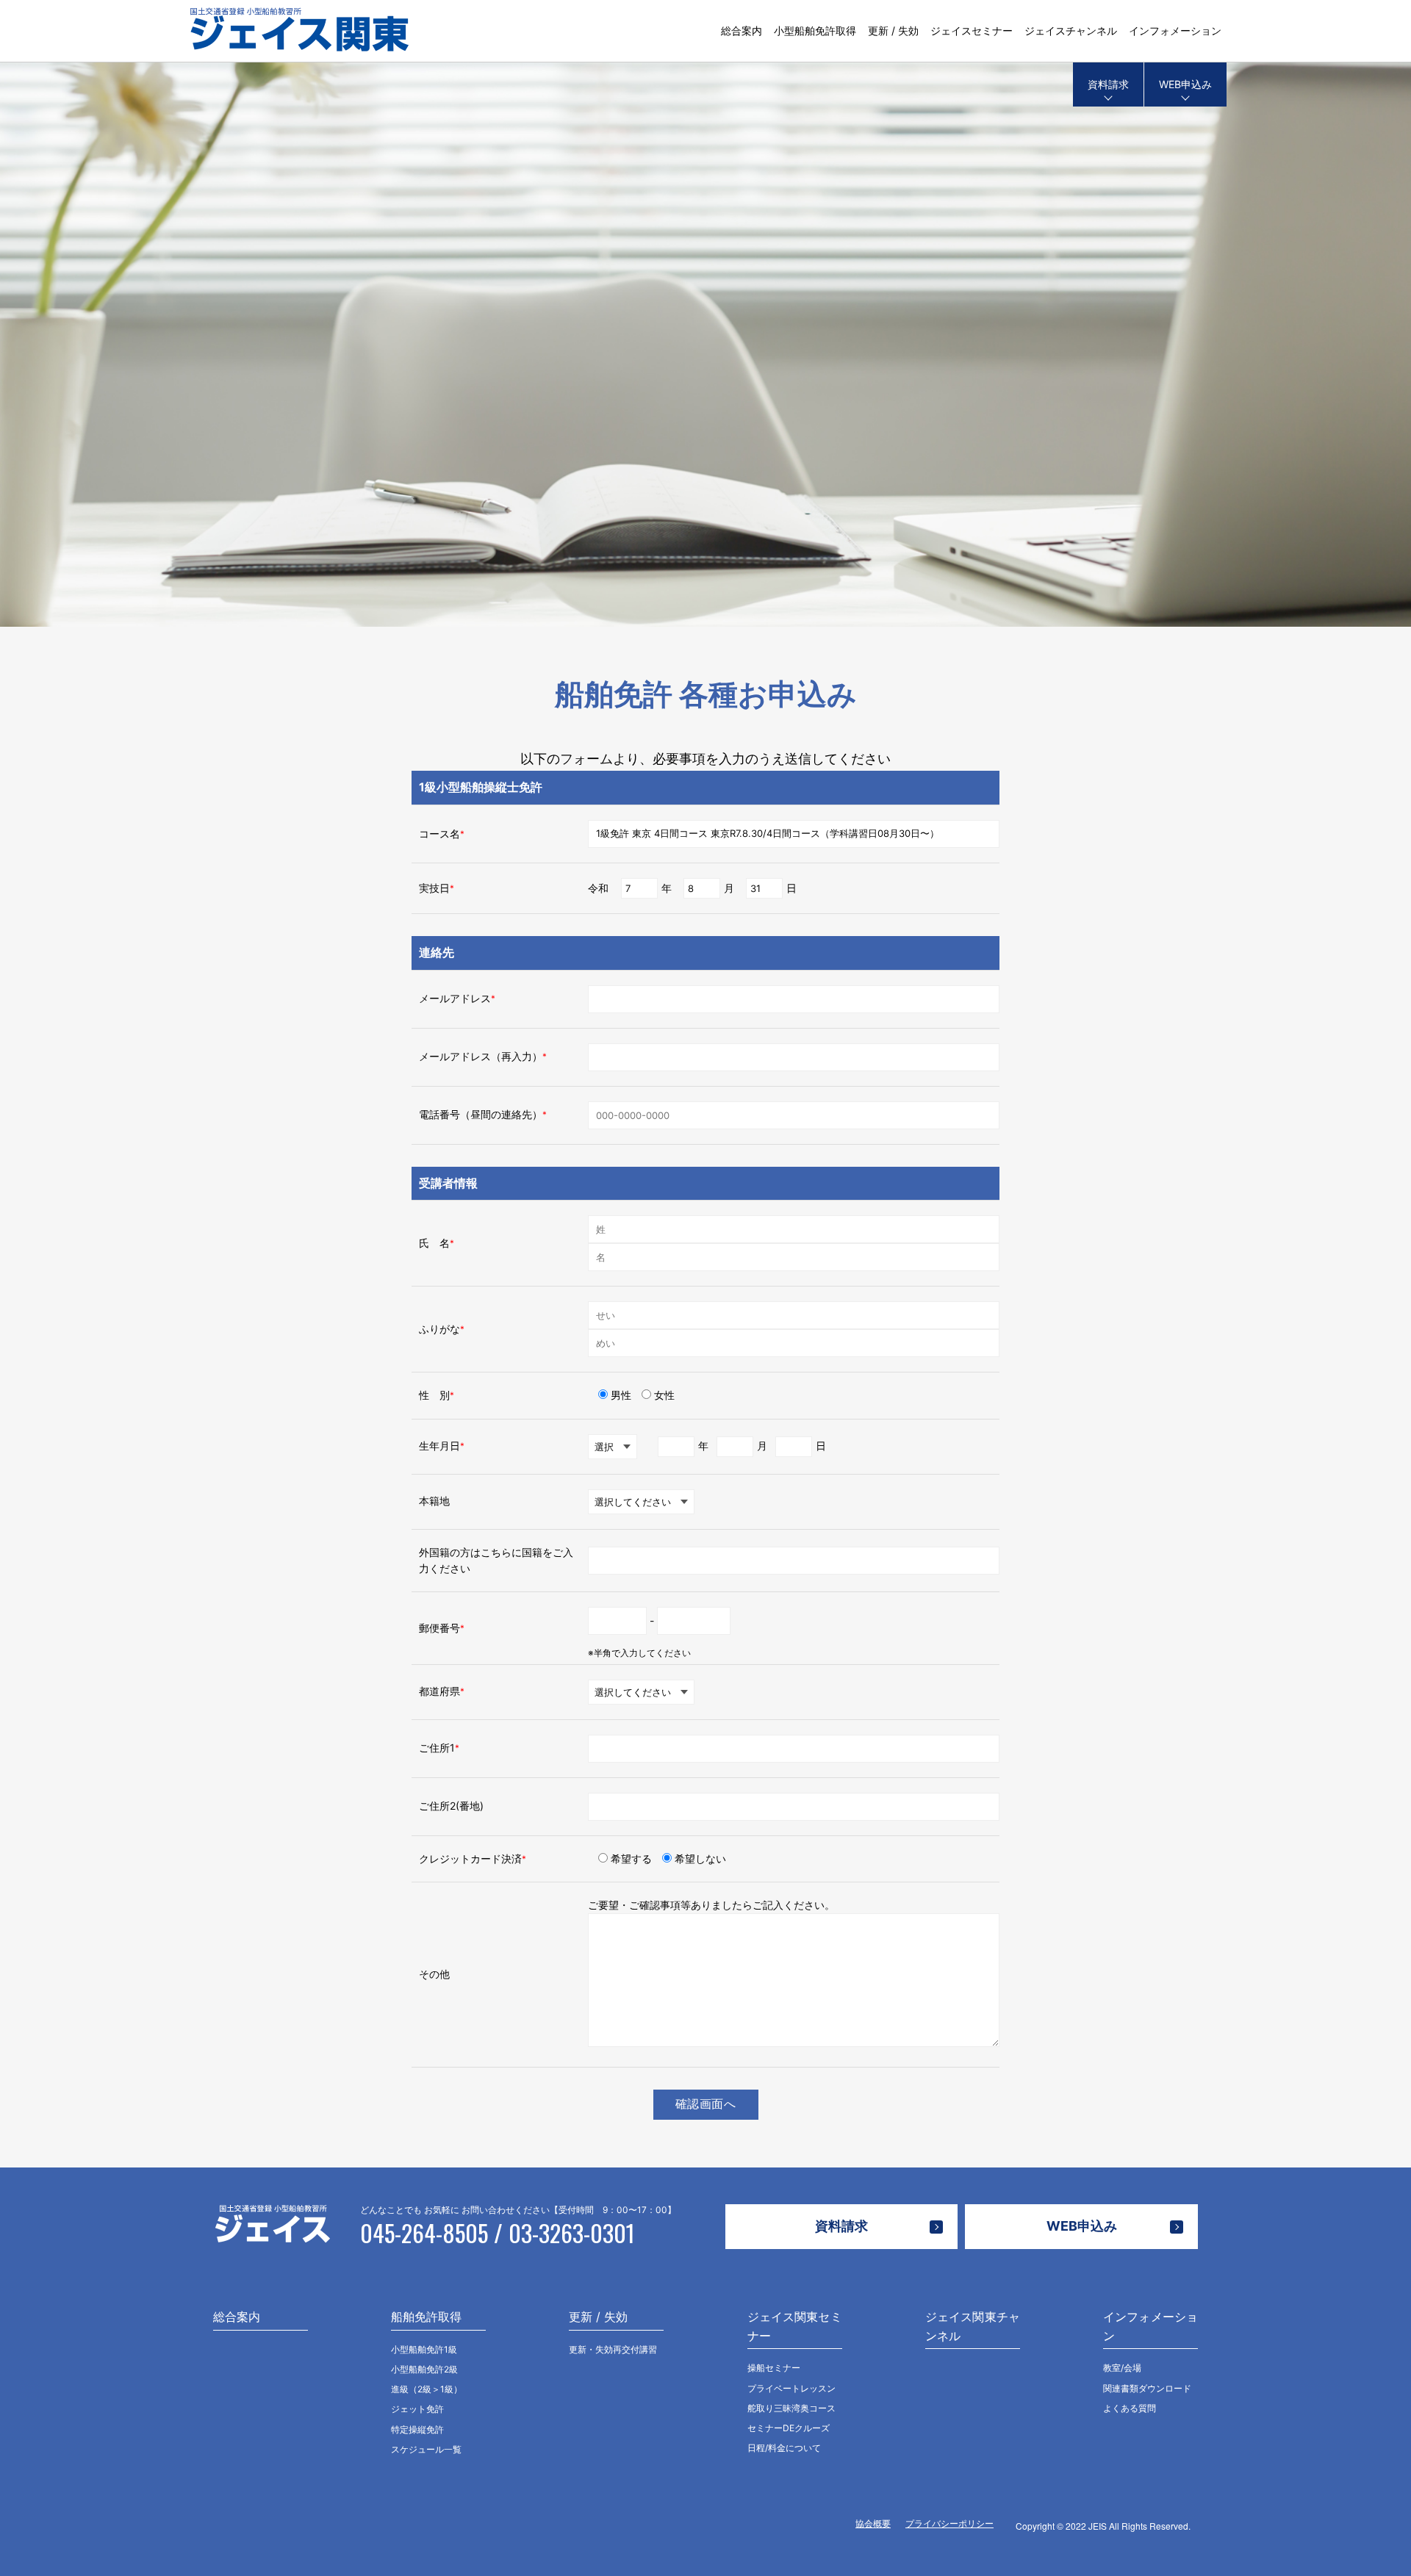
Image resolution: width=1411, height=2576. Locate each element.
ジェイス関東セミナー (795, 2326)
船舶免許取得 (426, 2317)
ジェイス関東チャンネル (973, 2326)
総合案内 (742, 30)
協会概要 (873, 2523)
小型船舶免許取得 (815, 30)
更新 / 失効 (893, 30)
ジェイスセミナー (972, 30)
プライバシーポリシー (949, 2523)
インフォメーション (1175, 30)
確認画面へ (706, 2104)
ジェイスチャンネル (1071, 30)
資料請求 (1108, 84)
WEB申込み (1185, 84)
